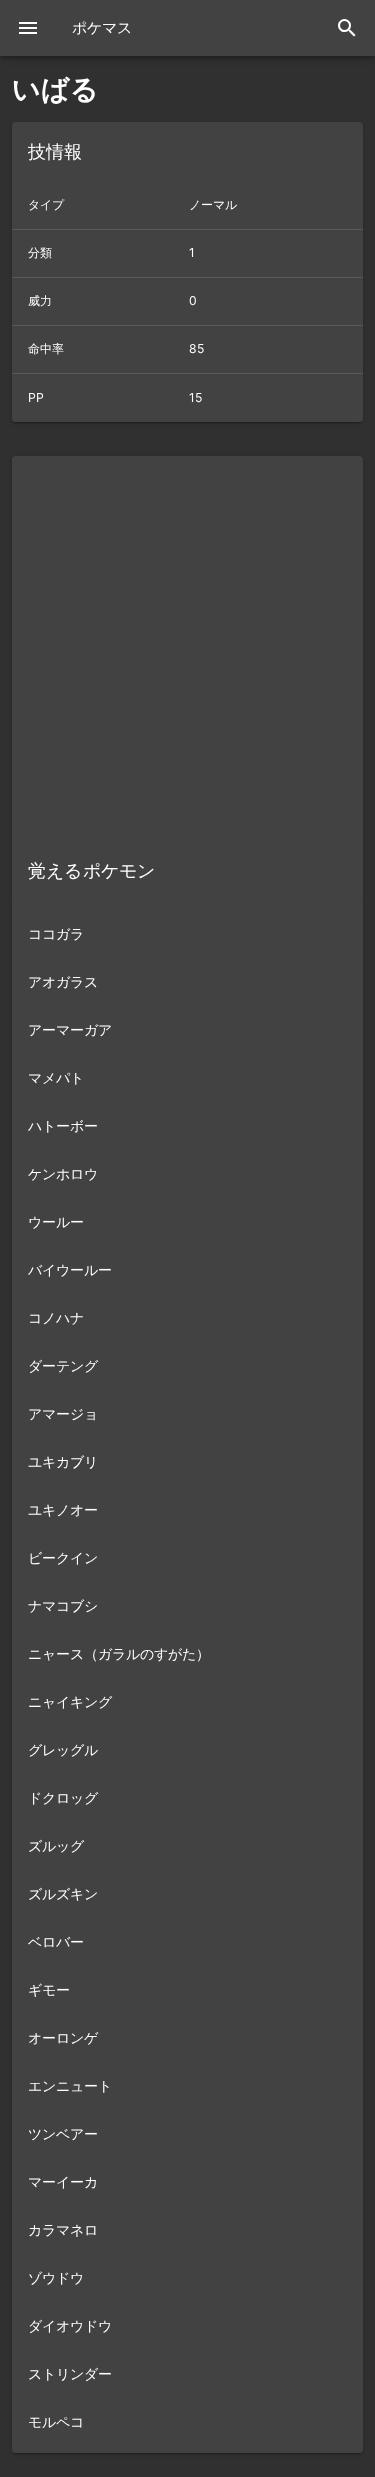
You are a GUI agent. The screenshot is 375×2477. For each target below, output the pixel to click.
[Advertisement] (187, 643)
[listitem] (187, 933)
